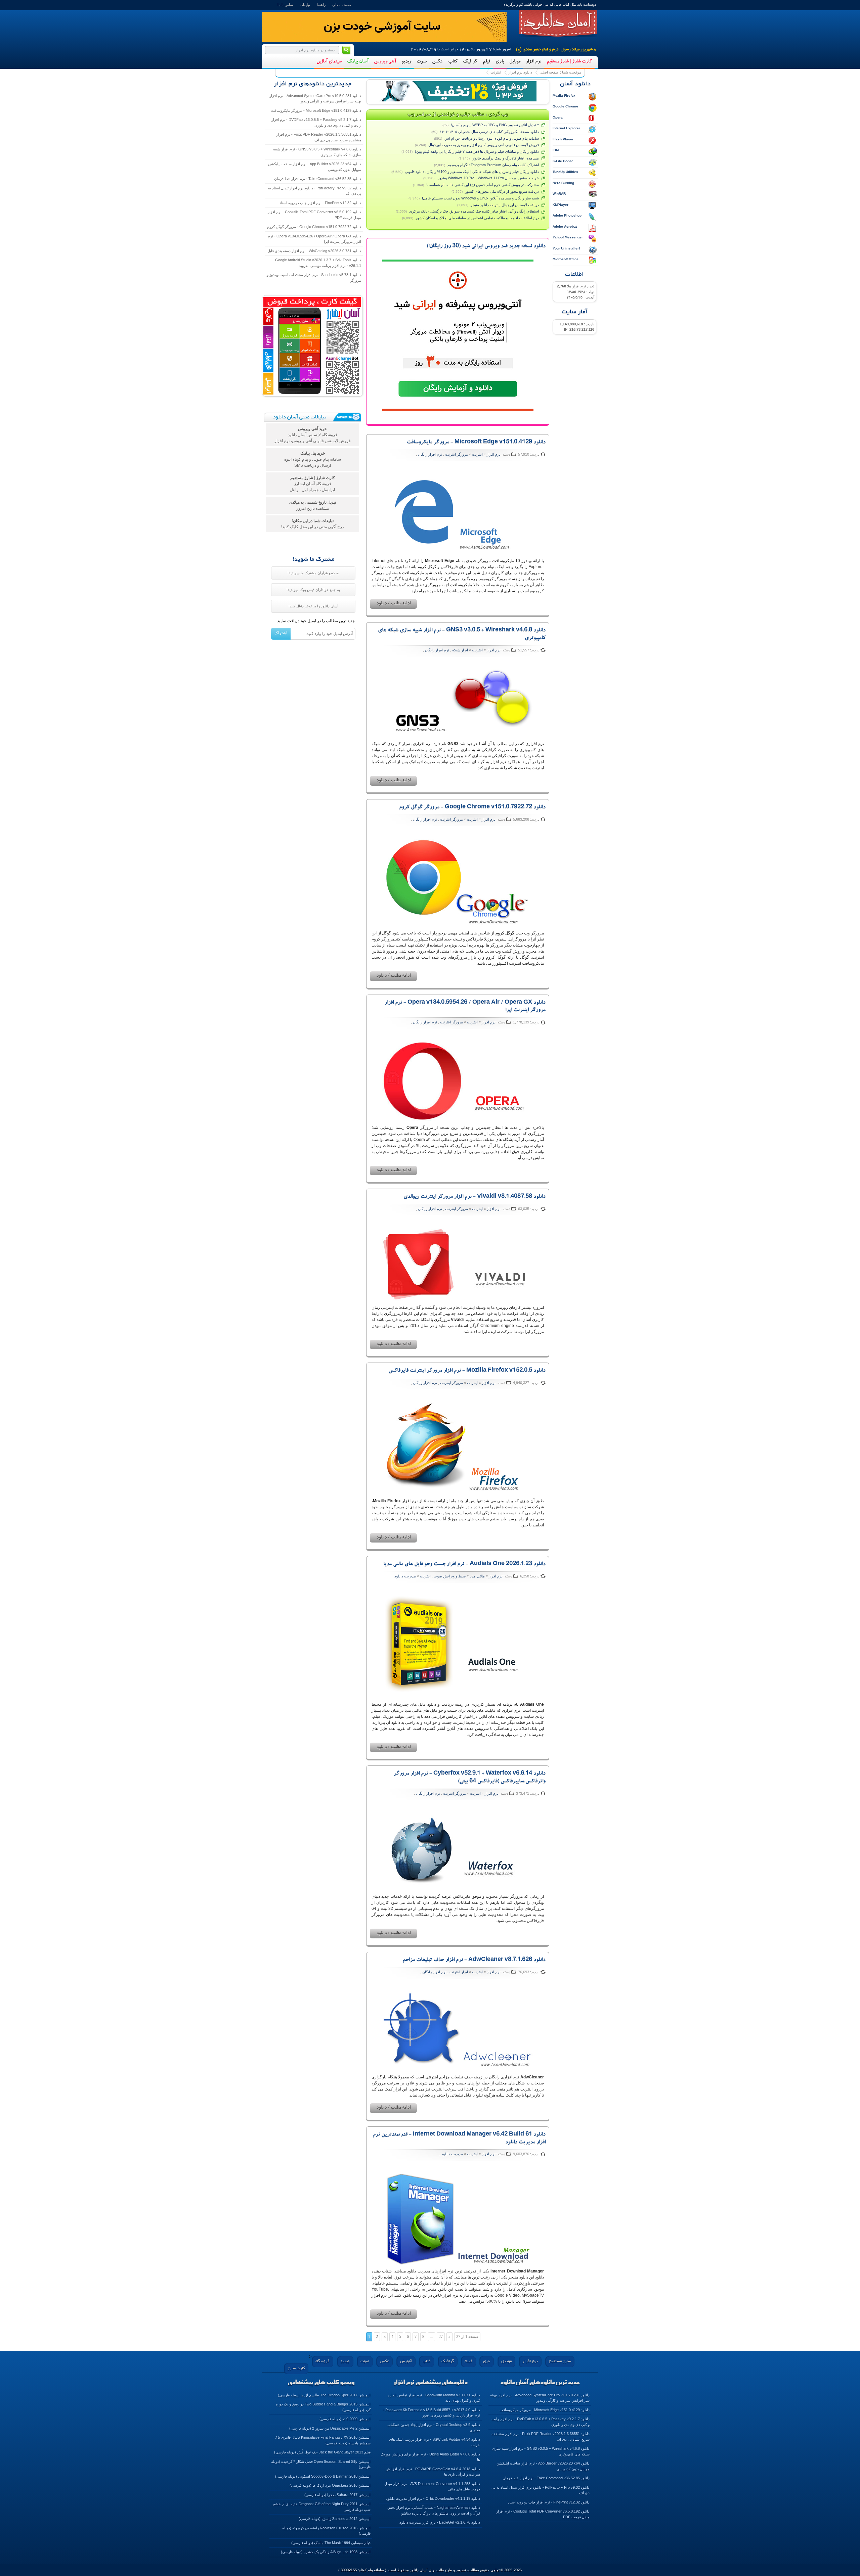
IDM (556, 150)
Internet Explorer (566, 128)
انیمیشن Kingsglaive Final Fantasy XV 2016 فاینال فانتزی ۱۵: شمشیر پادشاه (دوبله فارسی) (323, 2440)
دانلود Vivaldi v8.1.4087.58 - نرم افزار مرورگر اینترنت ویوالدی (475, 1197)
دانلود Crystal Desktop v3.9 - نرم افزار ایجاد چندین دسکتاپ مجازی (434, 2427)
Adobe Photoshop (567, 215)
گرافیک (470, 62)
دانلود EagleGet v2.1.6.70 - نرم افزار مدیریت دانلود (440, 2522)
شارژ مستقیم (560, 2361)
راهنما (321, 5)
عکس (437, 62)
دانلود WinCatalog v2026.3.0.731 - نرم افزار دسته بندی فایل (314, 251)
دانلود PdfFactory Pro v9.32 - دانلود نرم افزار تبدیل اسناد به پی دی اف (315, 191)
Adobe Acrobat (565, 226)
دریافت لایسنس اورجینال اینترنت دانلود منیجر (505, 205)
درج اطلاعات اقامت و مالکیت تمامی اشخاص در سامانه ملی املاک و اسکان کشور (477, 218)
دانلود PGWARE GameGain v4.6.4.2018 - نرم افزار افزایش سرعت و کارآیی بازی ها (433, 2472)
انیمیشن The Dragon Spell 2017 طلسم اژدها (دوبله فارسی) (324, 2395)
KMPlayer (561, 205)
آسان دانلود (558, 24)
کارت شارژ (296, 2368)
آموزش (406, 2361)
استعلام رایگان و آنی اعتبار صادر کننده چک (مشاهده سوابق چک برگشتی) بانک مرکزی (474, 211)
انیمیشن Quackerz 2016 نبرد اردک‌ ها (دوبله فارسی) (330, 2485)
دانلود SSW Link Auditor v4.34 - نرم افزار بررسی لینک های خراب (435, 2442)
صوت (422, 62)
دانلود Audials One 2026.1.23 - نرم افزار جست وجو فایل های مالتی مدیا (464, 1564)
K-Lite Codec (563, 161)
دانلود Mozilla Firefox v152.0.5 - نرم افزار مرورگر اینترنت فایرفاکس (467, 1371)
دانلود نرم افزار (520, 72)
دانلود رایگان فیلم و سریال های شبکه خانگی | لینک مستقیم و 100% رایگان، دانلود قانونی (472, 172)
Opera (558, 117)
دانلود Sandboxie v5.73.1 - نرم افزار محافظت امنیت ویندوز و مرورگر (314, 278)
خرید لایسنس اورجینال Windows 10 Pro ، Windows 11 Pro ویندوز (488, 178)
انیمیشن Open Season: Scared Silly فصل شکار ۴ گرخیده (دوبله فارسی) (321, 2464)
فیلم (486, 62)
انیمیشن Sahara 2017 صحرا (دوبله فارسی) (337, 2495)
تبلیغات (305, 5)
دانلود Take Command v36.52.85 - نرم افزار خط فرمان (318, 179)
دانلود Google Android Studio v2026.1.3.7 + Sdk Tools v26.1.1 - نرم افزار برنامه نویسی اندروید (318, 263)
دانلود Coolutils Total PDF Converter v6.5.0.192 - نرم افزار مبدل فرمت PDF (314, 215)
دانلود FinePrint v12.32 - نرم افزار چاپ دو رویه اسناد (320, 203)
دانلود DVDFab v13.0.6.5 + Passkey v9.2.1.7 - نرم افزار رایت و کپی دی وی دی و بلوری (316, 122)
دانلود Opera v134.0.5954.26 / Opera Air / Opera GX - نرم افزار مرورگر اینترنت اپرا (314, 239)
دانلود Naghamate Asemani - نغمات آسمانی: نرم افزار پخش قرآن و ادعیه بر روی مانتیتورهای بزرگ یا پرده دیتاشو (434, 2510)
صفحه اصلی (342, 5)
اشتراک (281, 633)
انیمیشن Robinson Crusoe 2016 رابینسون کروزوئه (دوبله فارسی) (326, 2531)
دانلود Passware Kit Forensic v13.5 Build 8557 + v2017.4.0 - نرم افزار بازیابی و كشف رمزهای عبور (432, 2413)
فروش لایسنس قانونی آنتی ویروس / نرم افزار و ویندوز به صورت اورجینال (484, 145)
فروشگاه (322, 2361)
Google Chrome (565, 106)
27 (441, 2337)
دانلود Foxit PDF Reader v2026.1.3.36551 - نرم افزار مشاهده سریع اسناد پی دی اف (319, 137)
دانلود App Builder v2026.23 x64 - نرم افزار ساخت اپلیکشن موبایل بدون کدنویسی (315, 167)
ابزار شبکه (460, 650)
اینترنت (496, 72)
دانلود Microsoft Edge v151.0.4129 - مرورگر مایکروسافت (476, 443)
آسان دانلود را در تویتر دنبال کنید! (313, 606)
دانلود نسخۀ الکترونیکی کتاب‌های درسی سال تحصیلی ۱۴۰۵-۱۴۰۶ (489, 132)
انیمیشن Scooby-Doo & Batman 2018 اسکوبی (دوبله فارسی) (323, 2476)
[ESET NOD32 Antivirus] (458, 91)
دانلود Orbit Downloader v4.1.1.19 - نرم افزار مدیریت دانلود (433, 2498)
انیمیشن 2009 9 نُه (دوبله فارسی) (345, 2419)
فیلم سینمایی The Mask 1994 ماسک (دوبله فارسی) (331, 2543)
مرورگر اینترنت (457, 454)
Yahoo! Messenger (568, 237)
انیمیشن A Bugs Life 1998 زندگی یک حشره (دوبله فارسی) (326, 2552)
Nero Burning (563, 183)
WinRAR (559, 194)
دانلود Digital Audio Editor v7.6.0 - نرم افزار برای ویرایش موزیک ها (430, 2457)
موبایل (515, 62)
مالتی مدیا (477, 1576)
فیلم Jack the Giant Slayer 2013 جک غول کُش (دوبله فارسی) (322, 2452)
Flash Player (563, 139)
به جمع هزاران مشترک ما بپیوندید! (313, 573)
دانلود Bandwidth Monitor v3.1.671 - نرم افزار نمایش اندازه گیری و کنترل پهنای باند (434, 2398)
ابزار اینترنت (459, 1972)
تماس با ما (285, 5)
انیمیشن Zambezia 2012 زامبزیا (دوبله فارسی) (335, 2519)
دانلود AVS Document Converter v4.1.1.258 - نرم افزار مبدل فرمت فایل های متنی (432, 2487)
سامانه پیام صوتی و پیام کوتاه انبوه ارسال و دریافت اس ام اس (492, 138)
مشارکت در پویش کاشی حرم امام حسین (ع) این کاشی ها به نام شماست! (483, 185)
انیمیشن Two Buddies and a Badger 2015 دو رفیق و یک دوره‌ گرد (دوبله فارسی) (323, 2407)
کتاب (453, 62)
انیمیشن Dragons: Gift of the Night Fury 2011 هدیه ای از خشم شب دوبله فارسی (322, 2507)
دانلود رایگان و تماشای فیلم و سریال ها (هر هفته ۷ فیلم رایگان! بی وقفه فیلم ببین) (477, 151)
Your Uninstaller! (566, 248)
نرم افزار (533, 62)
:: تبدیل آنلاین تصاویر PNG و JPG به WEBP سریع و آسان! (495, 125)
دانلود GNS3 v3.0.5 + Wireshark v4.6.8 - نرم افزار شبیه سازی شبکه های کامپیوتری (317, 152)
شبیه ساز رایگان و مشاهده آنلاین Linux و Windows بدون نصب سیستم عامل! (480, 198)
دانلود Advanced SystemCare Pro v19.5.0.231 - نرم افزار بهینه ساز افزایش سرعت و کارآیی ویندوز (315, 99)
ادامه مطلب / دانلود (393, 604)
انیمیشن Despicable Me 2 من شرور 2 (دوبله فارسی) (330, 2428)
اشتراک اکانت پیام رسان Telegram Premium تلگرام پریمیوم (493, 165)
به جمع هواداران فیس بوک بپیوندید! (313, 590)
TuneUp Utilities (565, 172)
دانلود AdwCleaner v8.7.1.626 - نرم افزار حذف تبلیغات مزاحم (474, 1960)
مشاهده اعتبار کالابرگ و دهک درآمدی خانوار (505, 158)
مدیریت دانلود (405, 1576)
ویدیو (406, 62)
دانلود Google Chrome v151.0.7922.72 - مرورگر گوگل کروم (472, 808)
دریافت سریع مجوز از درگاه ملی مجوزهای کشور (502, 191)
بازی (500, 62)
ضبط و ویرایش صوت (450, 1576)
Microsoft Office (566, 259)
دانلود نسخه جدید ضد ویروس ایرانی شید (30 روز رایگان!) (486, 246)
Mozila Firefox (564, 96)
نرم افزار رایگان (430, 454)
